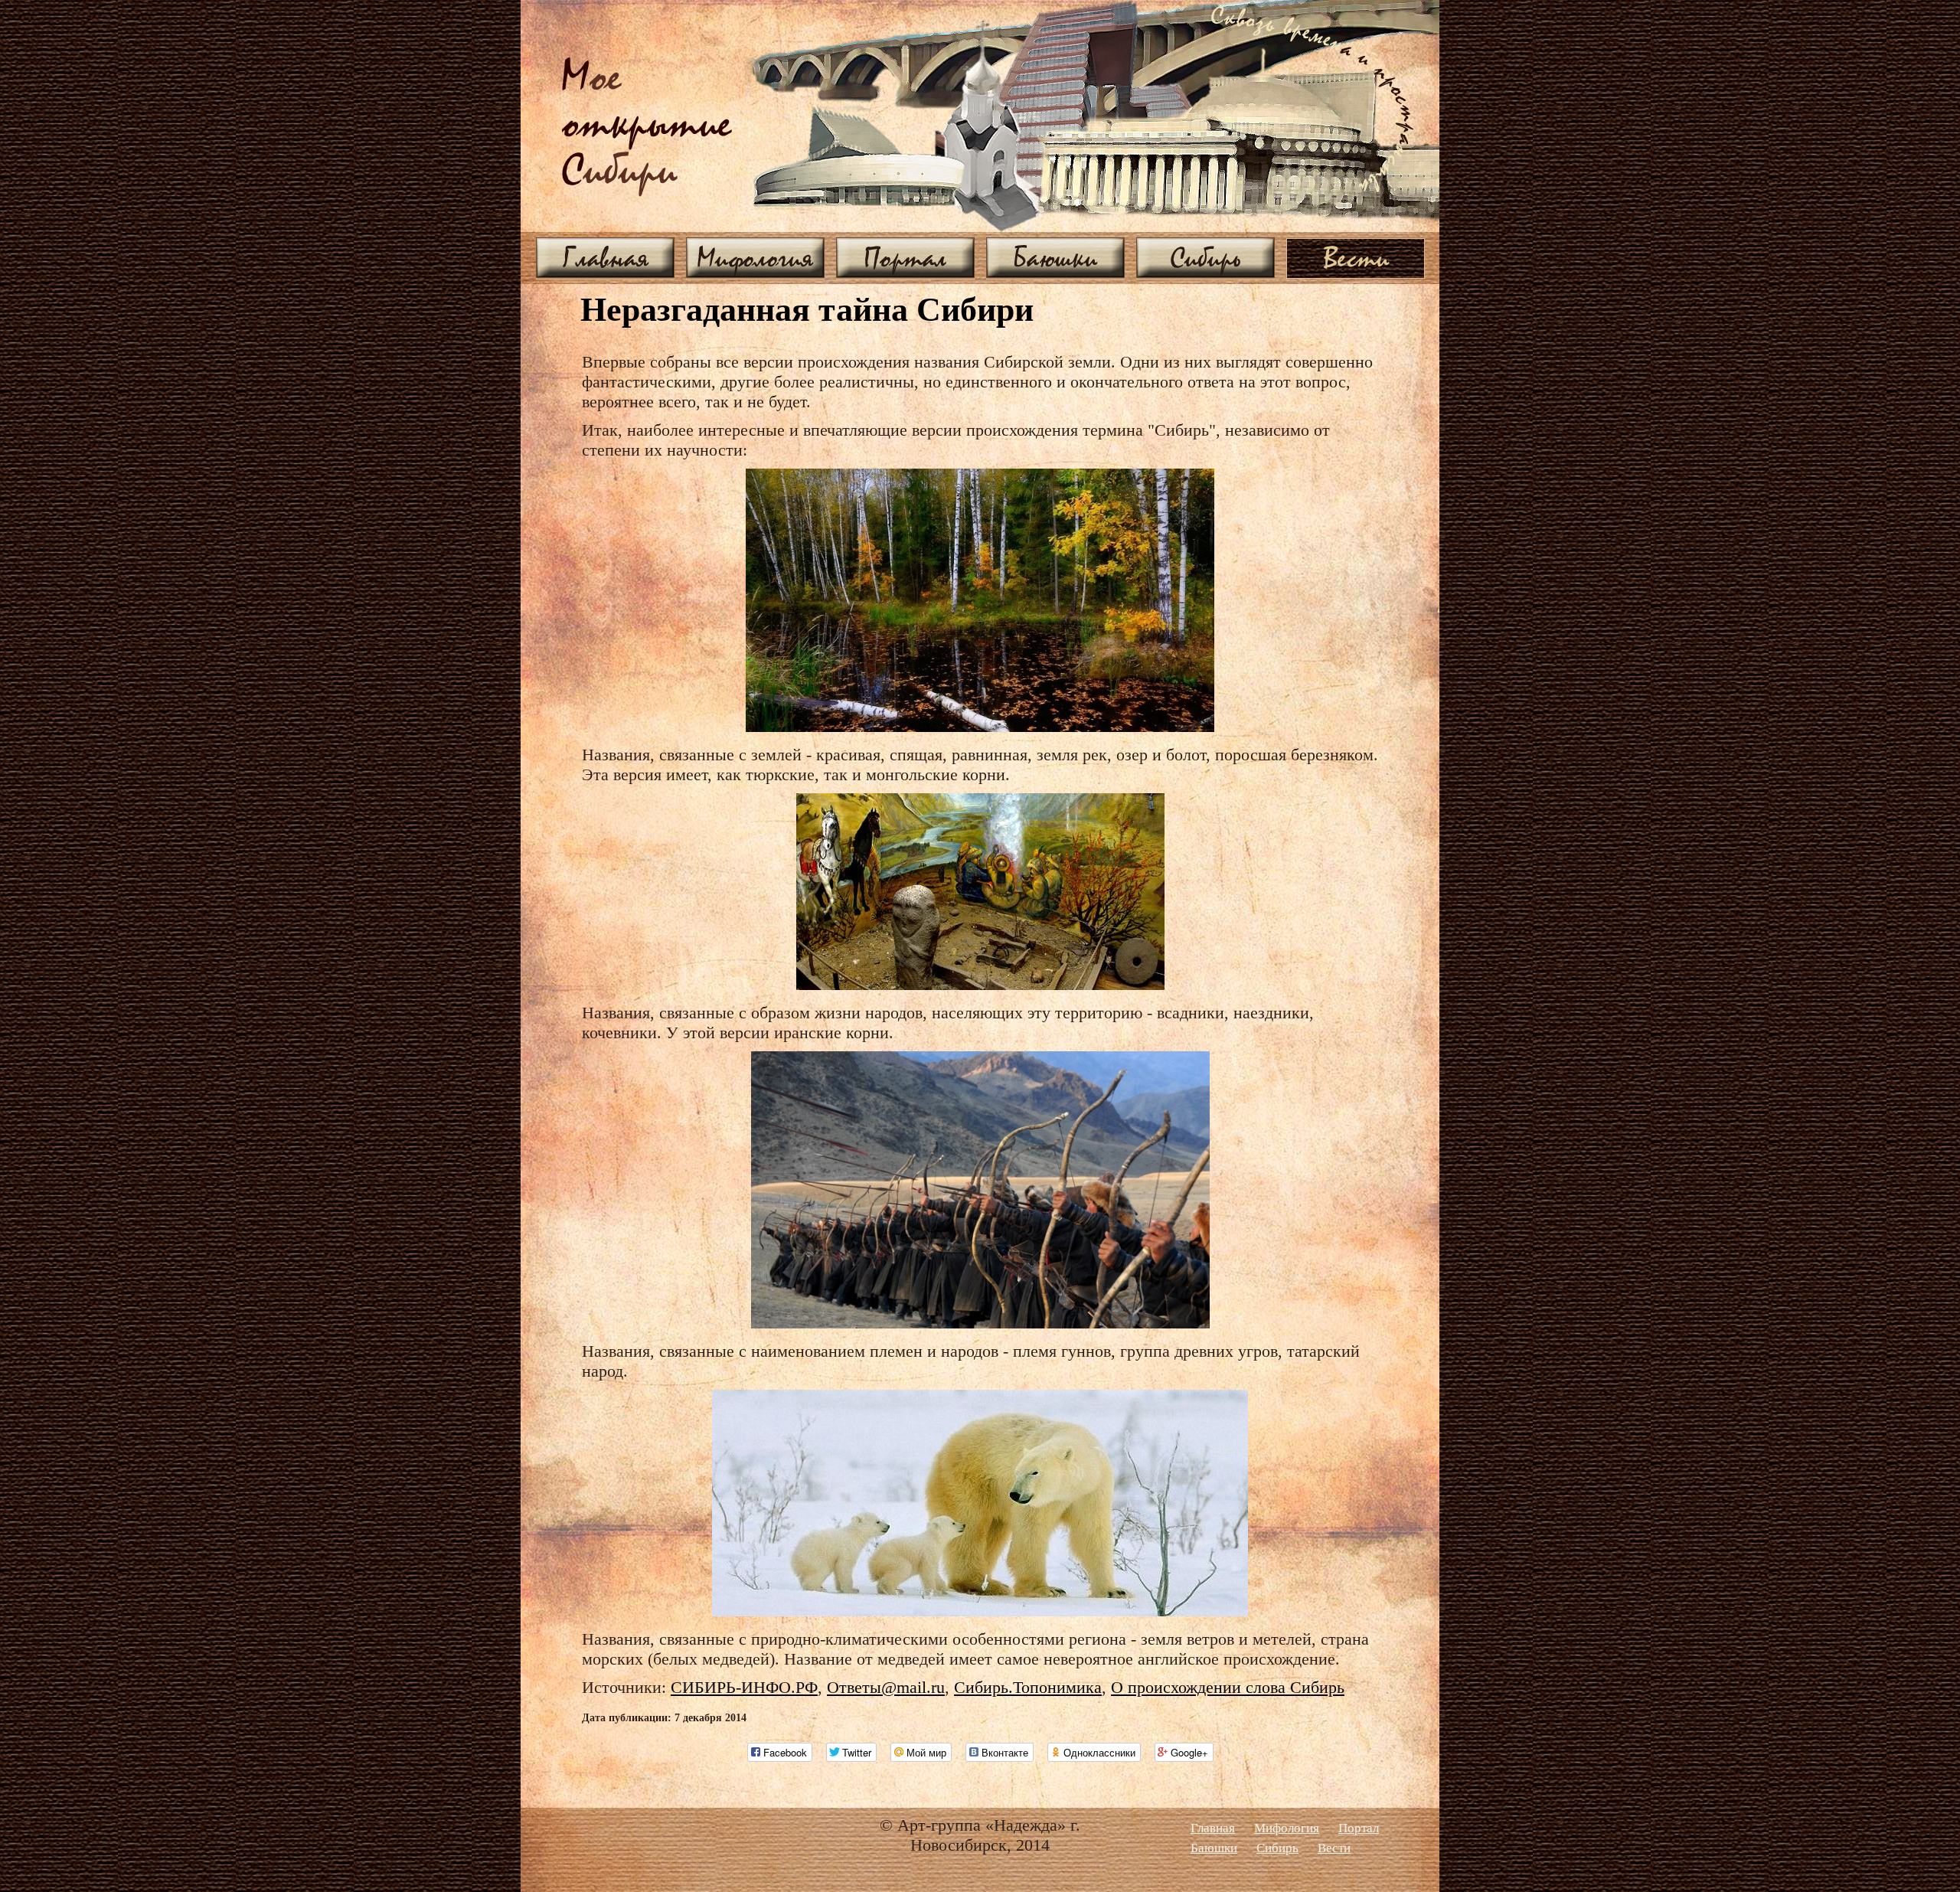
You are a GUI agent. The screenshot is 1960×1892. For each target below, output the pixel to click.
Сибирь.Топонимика (1028, 1687)
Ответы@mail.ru (886, 1687)
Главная (606, 257)
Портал (905, 257)
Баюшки (1055, 257)
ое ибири (647, 125)
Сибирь (1205, 257)
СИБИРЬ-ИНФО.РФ (744, 1687)
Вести (1356, 257)
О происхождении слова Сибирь (1228, 1687)
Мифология (755, 257)
